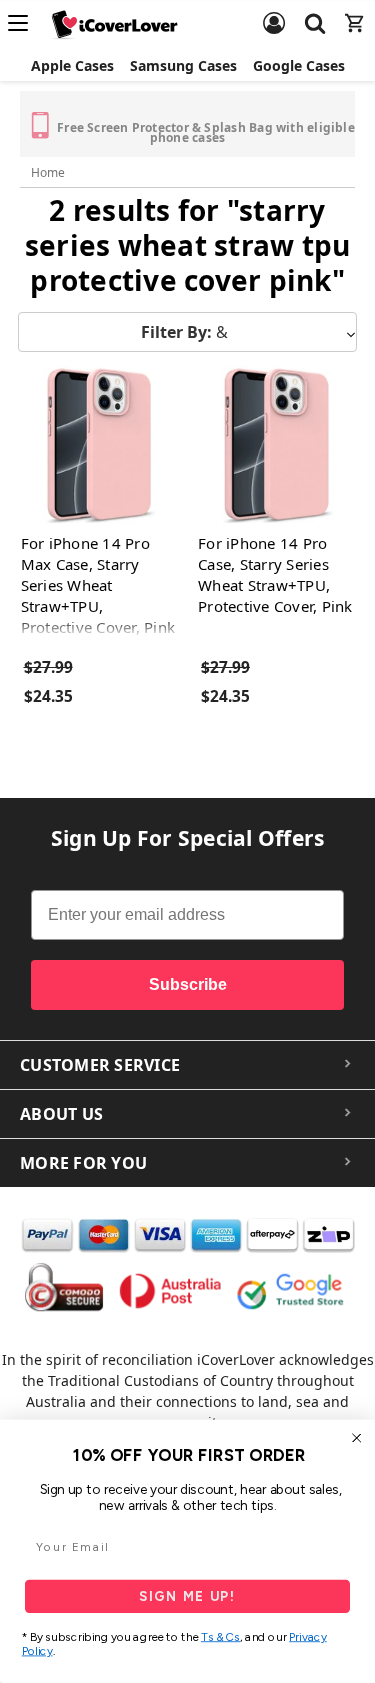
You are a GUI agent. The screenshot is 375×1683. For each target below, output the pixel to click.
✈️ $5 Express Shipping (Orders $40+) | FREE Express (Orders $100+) (271, 126)
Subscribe (188, 984)
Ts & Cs (220, 1637)
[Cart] (355, 11)
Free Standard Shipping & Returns (103, 118)
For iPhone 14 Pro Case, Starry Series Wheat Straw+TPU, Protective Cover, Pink (275, 574)
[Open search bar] (315, 11)
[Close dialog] (357, 1438)
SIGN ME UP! (188, 1596)
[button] (187, 332)
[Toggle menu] (24, 23)
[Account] (274, 11)
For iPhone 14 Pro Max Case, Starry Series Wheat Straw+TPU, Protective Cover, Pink (98, 585)
